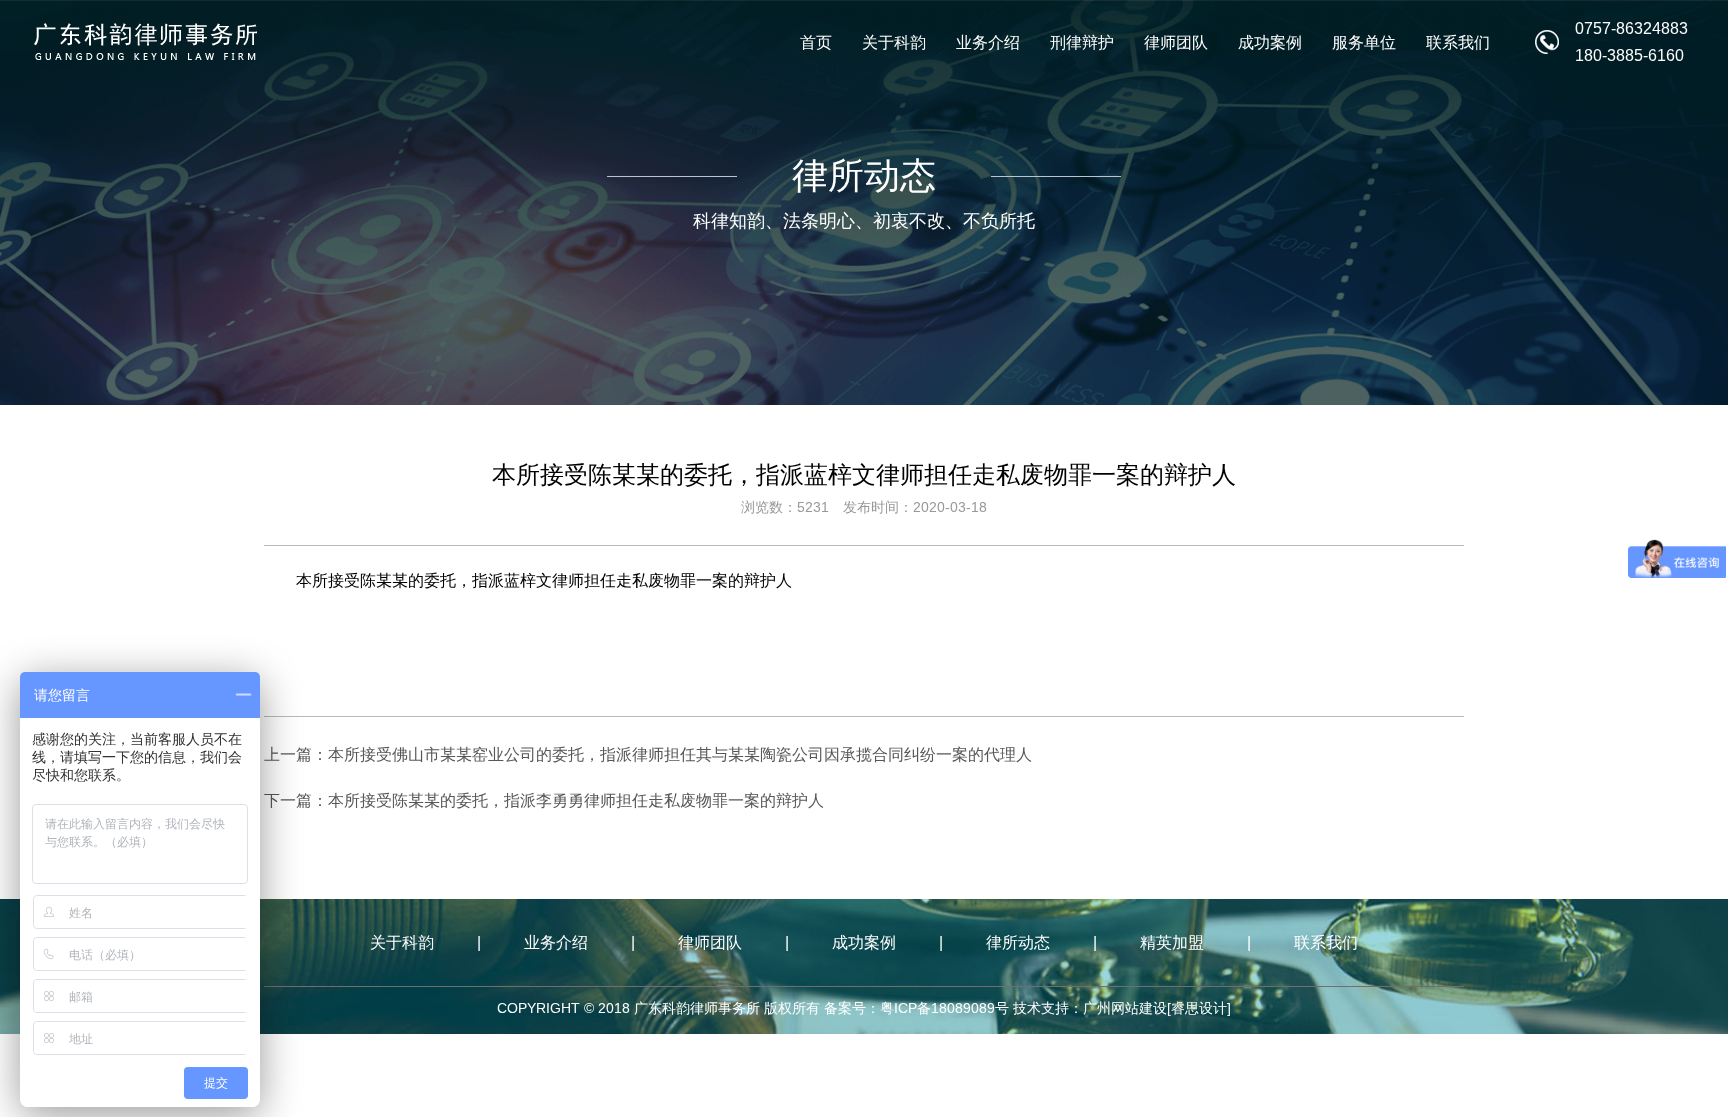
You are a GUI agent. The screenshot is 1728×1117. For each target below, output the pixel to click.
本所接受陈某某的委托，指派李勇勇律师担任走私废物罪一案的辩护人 (576, 800)
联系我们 (1458, 42)
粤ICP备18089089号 (944, 1008)
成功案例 (1270, 42)
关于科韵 (894, 42)
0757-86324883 (1631, 28)
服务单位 (1364, 42)
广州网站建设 (1125, 1008)
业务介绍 (988, 42)
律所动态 (1018, 942)
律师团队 (1176, 42)
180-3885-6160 (1629, 55)
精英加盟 (1172, 942)
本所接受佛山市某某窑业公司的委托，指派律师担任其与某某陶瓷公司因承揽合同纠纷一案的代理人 (680, 754)
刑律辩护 (1082, 42)
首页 (816, 42)
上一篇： (296, 754)
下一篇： (296, 800)
